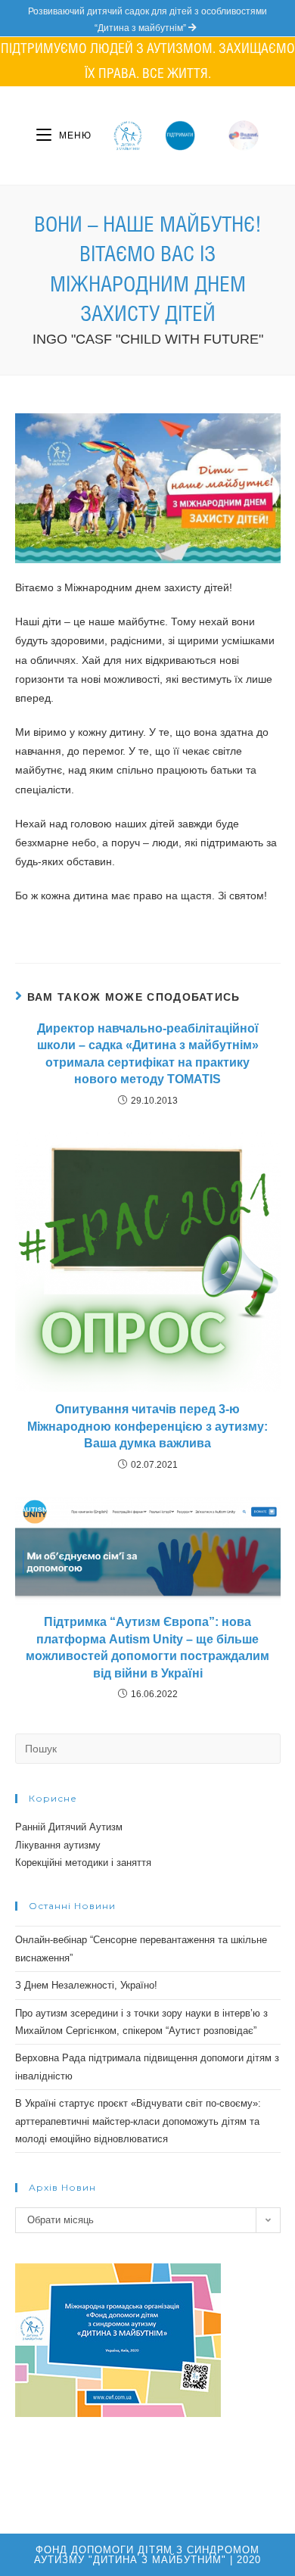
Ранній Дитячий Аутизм (69, 1827)
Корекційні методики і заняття (83, 1863)
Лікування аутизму (58, 1845)
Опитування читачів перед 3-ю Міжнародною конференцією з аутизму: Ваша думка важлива (147, 1426)
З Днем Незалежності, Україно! (86, 1985)
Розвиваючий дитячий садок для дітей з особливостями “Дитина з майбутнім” (147, 20)
